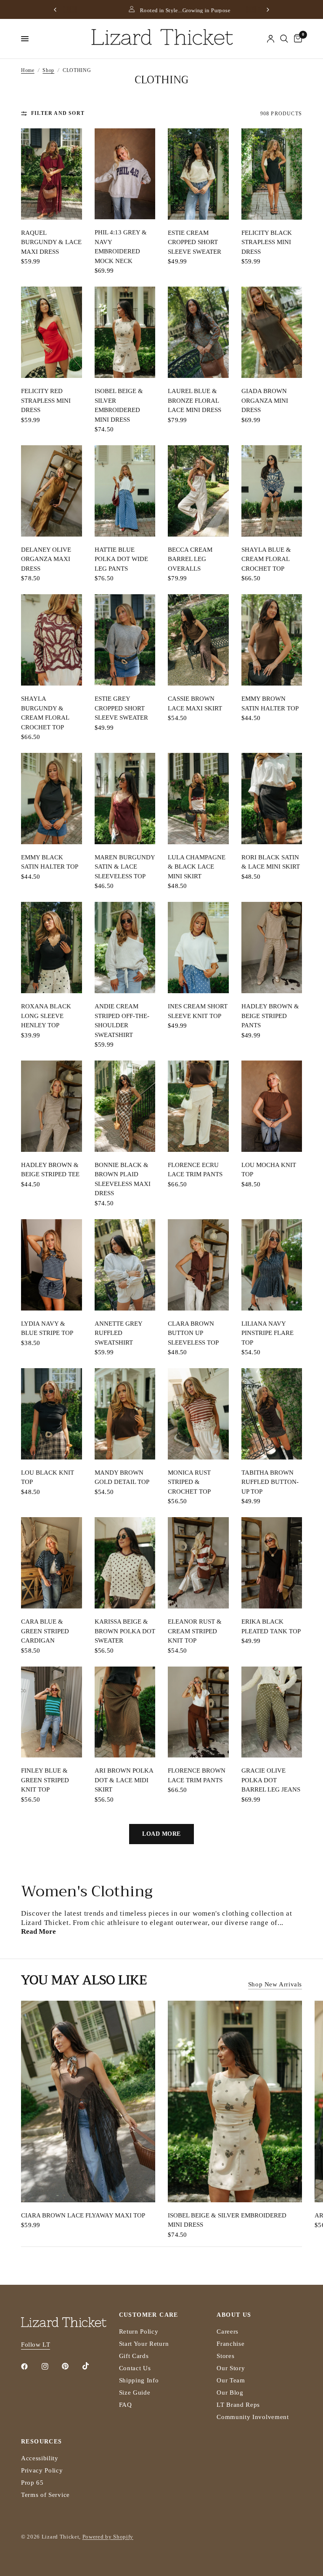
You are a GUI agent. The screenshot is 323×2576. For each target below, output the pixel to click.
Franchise (230, 2344)
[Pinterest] (71, 2366)
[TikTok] (92, 2366)
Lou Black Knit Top (48, 1477)
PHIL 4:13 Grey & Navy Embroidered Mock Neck (121, 247)
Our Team (231, 2380)
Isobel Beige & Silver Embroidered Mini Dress (119, 405)
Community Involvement (253, 2417)
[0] (297, 39)
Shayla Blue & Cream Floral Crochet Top (266, 559)
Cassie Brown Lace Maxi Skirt (195, 703)
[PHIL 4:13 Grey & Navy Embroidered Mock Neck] (125, 174)
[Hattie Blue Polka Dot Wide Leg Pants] (125, 491)
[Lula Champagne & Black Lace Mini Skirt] (198, 799)
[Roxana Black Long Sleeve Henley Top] (52, 948)
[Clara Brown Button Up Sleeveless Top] (198, 1265)
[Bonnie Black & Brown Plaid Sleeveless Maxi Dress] (125, 1106)
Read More (38, 1931)
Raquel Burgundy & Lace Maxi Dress (51, 242)
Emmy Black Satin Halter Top (50, 862)
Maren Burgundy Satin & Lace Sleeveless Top (125, 867)
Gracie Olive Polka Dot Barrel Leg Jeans (271, 1780)
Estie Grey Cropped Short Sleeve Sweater (121, 708)
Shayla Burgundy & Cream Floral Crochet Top (45, 713)
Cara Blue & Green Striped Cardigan (45, 1631)
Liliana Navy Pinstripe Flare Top (267, 1333)
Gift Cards (134, 2356)
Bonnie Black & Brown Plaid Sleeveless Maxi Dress (123, 1179)
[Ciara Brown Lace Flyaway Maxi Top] (88, 2101)
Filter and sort (58, 113)
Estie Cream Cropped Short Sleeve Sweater (195, 242)
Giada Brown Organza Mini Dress (265, 400)
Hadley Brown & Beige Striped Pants (270, 1016)
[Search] (284, 39)
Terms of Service (45, 2495)
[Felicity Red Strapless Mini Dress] (52, 332)
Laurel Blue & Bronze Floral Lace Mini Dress (195, 400)
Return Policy (139, 2331)
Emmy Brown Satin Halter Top (270, 703)
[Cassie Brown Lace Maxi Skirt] (198, 640)
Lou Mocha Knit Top (269, 1170)
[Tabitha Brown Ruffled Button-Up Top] (272, 1414)
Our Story (231, 2368)
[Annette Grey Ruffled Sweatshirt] (125, 1265)
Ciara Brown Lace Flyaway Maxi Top (83, 2215)
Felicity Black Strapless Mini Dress (267, 242)
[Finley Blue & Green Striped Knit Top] (52, 1712)
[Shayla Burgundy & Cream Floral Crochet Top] (52, 640)
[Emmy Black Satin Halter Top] (52, 799)
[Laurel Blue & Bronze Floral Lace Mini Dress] (198, 332)
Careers (228, 2331)
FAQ (126, 2405)
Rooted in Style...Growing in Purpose (167, 10)
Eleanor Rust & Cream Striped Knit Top (195, 1631)
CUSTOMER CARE (149, 2315)
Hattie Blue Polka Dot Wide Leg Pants (121, 559)
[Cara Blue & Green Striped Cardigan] (52, 1563)
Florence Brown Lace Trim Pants (197, 1775)
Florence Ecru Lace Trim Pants (195, 1170)
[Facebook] (30, 2366)
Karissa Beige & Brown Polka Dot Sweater (125, 1631)
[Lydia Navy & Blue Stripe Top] (52, 1265)
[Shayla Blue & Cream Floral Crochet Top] (272, 491)
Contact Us (135, 2368)
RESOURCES (42, 2442)
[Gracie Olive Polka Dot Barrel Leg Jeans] (272, 1712)
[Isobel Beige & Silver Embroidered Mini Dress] (125, 332)
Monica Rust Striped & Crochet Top (189, 1482)
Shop (48, 70)
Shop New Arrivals (275, 1984)
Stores (225, 2356)
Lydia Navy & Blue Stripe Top (47, 1328)
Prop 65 (32, 2483)
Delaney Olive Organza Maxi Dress (46, 559)
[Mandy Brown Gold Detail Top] (125, 1414)
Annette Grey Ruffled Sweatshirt (118, 1333)
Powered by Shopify (108, 2537)
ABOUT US (234, 2315)
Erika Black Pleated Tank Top (271, 1626)
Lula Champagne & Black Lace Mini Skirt (197, 867)
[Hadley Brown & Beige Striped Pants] (272, 948)
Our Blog (230, 2393)
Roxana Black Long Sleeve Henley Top (46, 1016)
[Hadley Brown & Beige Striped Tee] (52, 1106)
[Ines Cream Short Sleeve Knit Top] (198, 948)
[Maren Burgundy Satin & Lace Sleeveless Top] (125, 799)
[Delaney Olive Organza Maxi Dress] (52, 491)
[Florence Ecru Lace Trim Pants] (198, 1106)
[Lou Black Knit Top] (52, 1414)
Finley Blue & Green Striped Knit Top (45, 1780)
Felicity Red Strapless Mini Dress (46, 400)
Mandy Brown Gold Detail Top (122, 1477)
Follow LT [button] (36, 2345)
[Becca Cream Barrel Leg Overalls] (198, 491)
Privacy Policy (42, 2470)
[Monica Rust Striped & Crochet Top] (198, 1414)
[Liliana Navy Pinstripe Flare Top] (272, 1265)
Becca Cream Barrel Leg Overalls (190, 559)
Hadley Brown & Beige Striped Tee (50, 1170)
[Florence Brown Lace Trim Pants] (198, 1712)
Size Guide (135, 2393)
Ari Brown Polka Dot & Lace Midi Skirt (124, 1780)
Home (28, 70)
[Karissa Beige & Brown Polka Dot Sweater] (125, 1563)
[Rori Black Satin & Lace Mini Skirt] (272, 799)
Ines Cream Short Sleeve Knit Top (198, 1011)
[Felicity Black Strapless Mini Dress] (272, 174)
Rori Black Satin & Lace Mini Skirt (271, 862)
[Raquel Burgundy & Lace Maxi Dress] (52, 174)
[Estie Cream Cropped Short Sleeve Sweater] (198, 174)
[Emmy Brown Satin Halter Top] (272, 640)
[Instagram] (51, 2366)
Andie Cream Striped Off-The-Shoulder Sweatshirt (122, 1021)
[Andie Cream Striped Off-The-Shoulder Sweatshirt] (125, 948)
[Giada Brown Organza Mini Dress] (272, 332)
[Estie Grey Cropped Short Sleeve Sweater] (125, 640)
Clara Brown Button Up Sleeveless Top (193, 1333)
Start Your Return (144, 2344)
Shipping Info (139, 2380)
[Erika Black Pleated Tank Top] (272, 1563)
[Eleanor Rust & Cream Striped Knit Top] (198, 1563)
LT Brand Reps (238, 2405)
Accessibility (40, 2458)
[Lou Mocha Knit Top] (272, 1106)
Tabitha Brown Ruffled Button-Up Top (270, 1482)
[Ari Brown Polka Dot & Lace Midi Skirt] (125, 1712)
